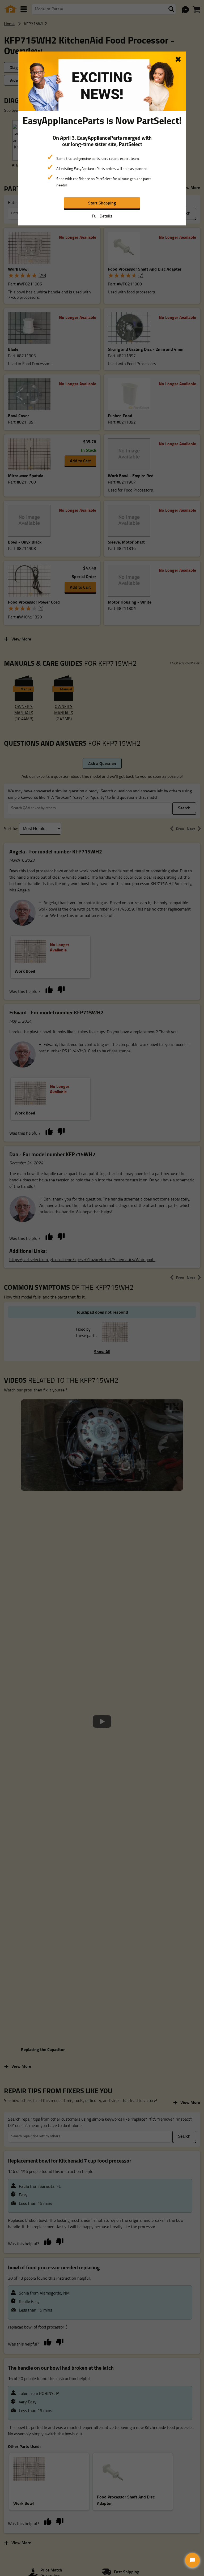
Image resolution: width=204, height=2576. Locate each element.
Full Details (102, 216)
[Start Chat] (192, 2560)
